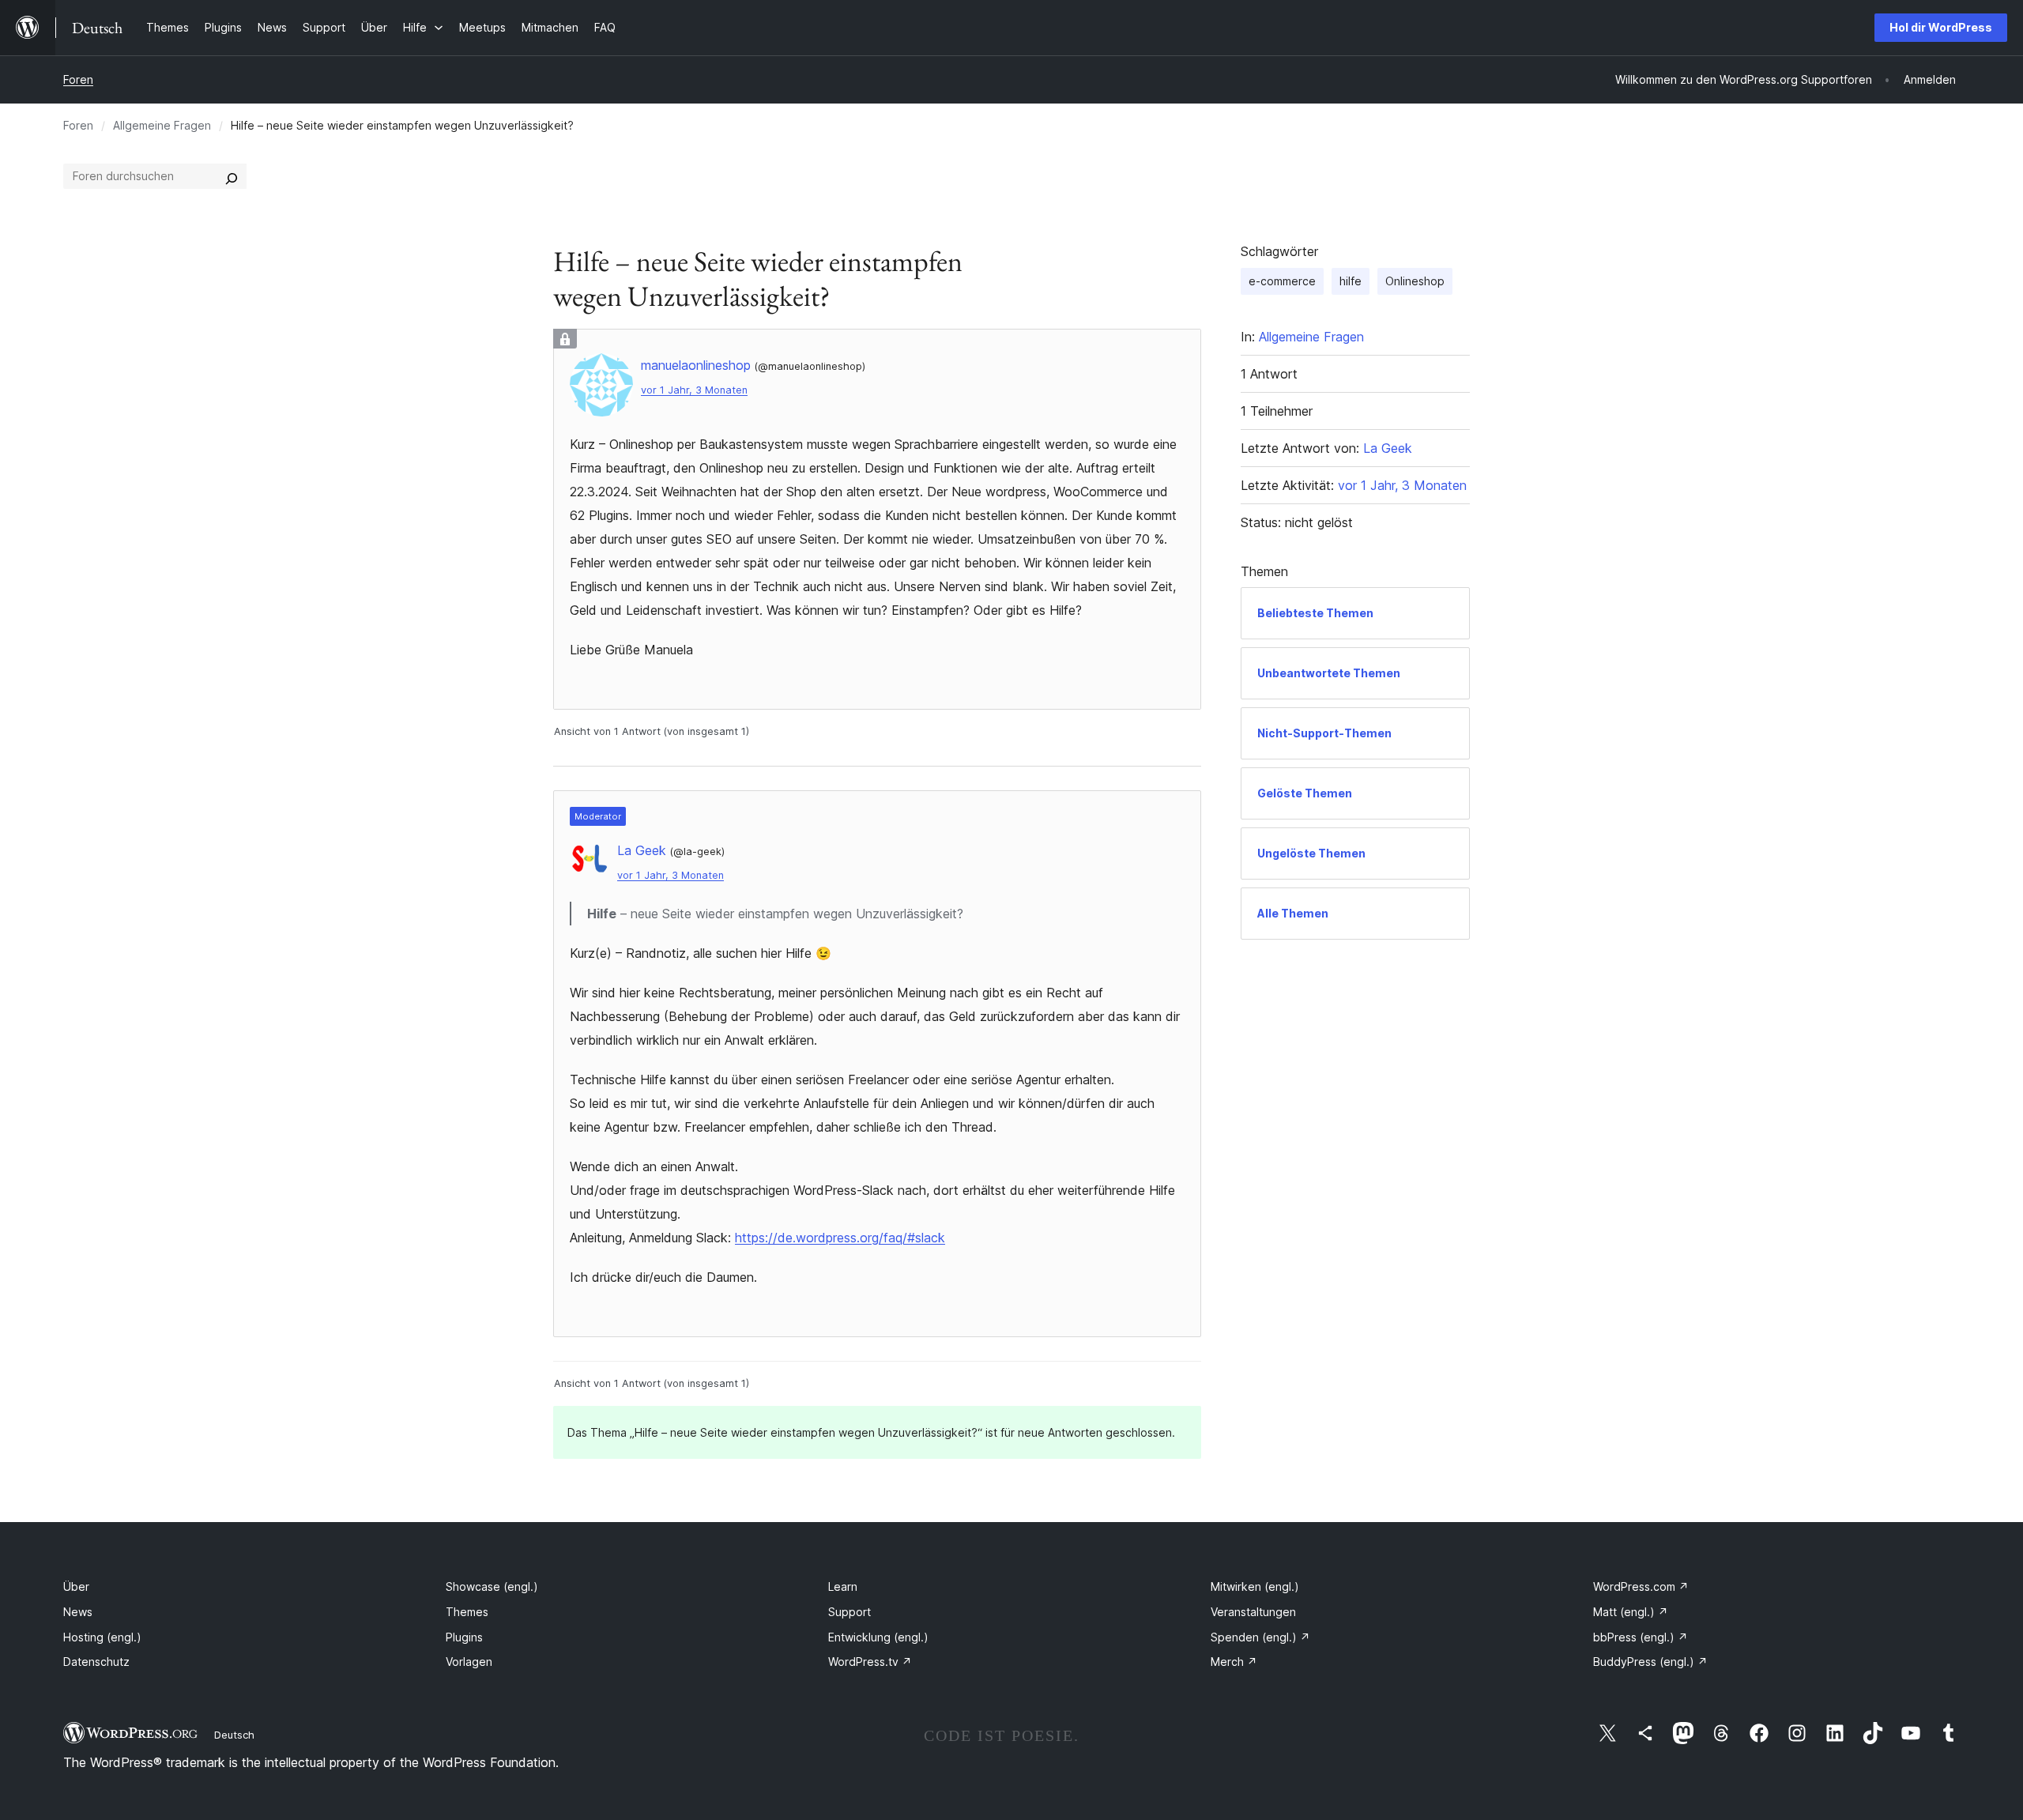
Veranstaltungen (1253, 1612)
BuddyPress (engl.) (1650, 1662)
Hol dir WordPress (1941, 27)
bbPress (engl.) (1641, 1637)
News (78, 1612)
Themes (467, 1612)
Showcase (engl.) (492, 1586)
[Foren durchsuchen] (232, 176)
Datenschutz (96, 1662)
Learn (843, 1586)
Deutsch (234, 1735)
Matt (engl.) (1631, 1612)
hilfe (1351, 281)
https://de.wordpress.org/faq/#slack (840, 1238)
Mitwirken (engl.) (1255, 1586)
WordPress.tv (870, 1662)
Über (76, 1586)
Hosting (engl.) (102, 1637)
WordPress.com (1641, 1586)
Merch (1234, 1662)
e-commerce (1282, 281)
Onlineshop (1415, 281)
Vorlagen (469, 1662)
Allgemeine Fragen (162, 125)
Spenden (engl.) (1260, 1637)
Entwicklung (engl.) (878, 1637)
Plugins (464, 1637)
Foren (78, 79)
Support (850, 1612)
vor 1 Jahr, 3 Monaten (694, 390)
